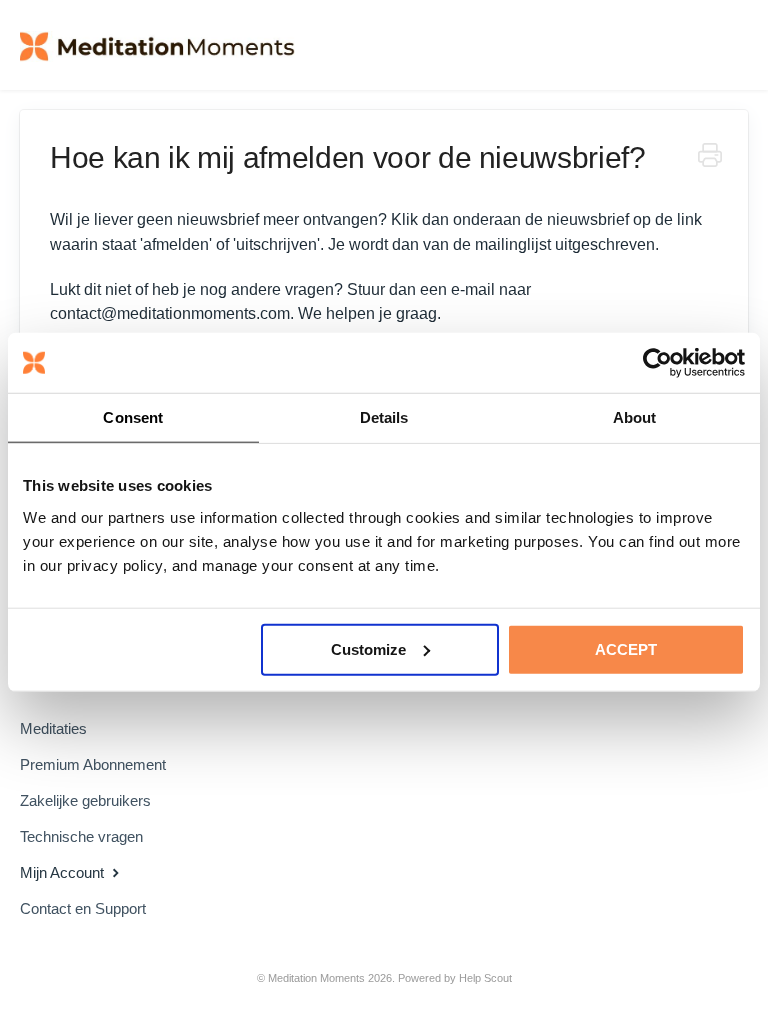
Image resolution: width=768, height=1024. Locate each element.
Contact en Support (83, 908)
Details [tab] (384, 417)
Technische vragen (81, 836)
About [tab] (635, 417)
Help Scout (485, 978)
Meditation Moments (316, 978)
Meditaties (53, 728)
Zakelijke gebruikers (85, 800)
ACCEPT (626, 648)
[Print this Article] (710, 158)
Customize (368, 648)
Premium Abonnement (93, 764)
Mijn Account (64, 872)
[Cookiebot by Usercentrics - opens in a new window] (657, 363)
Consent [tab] (133, 417)
